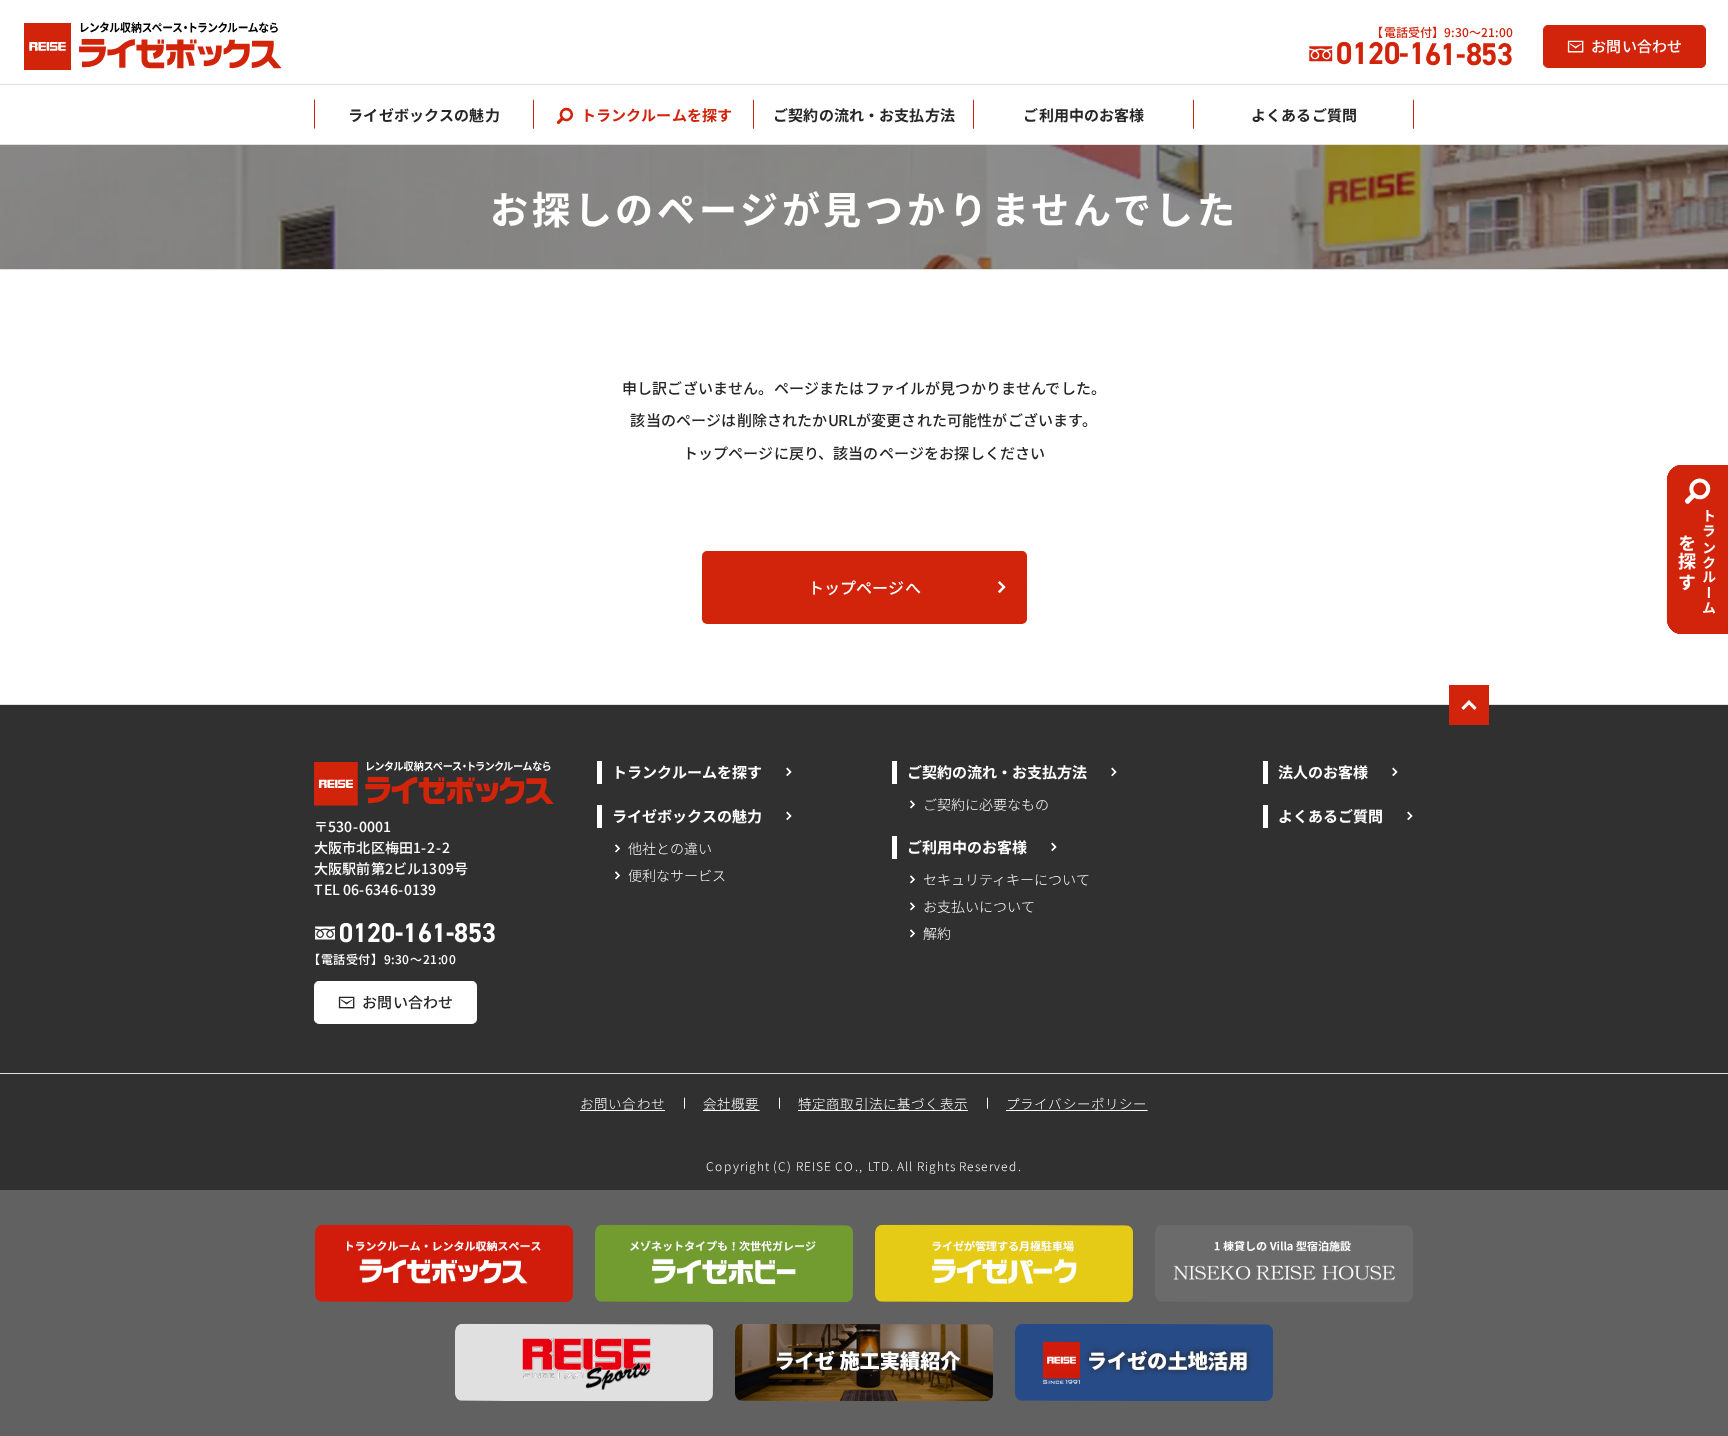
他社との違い (670, 848)
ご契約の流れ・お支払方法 (997, 771)
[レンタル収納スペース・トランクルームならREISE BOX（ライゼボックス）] (174, 46)
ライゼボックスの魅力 (686, 815)
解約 (937, 933)
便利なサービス (676, 875)
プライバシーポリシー (1078, 1103)
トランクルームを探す (686, 771)
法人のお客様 (1322, 771)
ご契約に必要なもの (986, 803)
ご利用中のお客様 (967, 846)
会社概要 (731, 1103)
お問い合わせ (622, 1103)
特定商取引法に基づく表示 (883, 1103)
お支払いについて (979, 906)
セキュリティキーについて (1007, 879)
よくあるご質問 (1329, 815)
